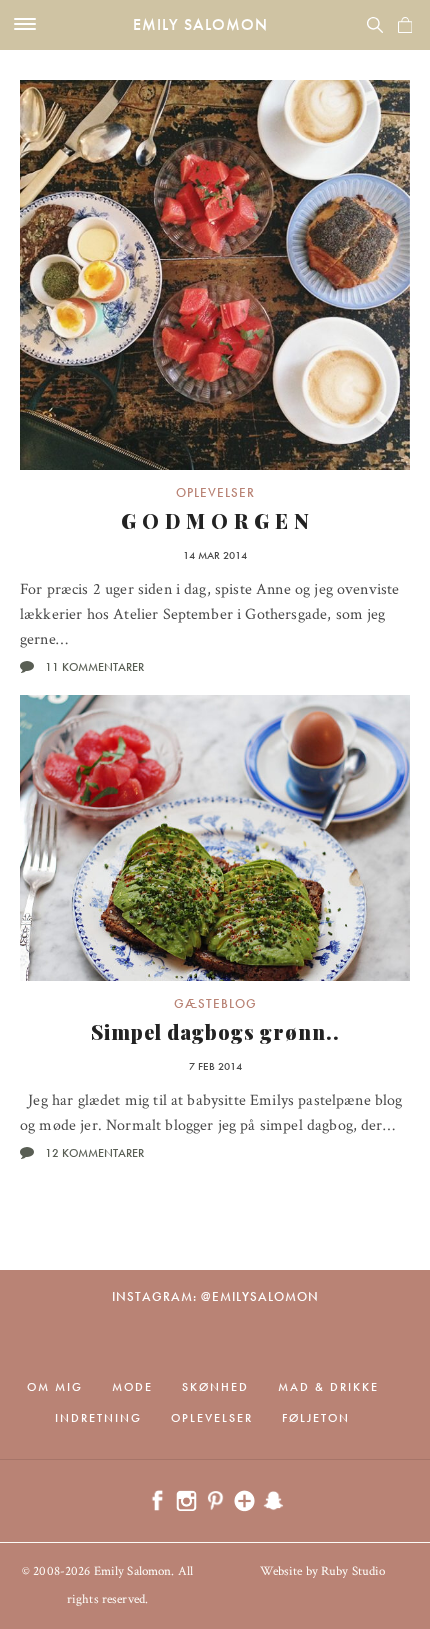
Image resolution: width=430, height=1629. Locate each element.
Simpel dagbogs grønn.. (215, 1031)
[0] (405, 25)
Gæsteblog (215, 1003)
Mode (132, 1387)
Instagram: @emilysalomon (215, 1296)
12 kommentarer (94, 1153)
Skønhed (215, 1387)
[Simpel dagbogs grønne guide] (215, 838)
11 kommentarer (94, 667)
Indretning (98, 1418)
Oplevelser (215, 492)
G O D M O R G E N (215, 520)
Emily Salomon (200, 24)
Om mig (55, 1387)
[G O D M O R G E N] (215, 275)
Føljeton (316, 1418)
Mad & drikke (328, 1387)
